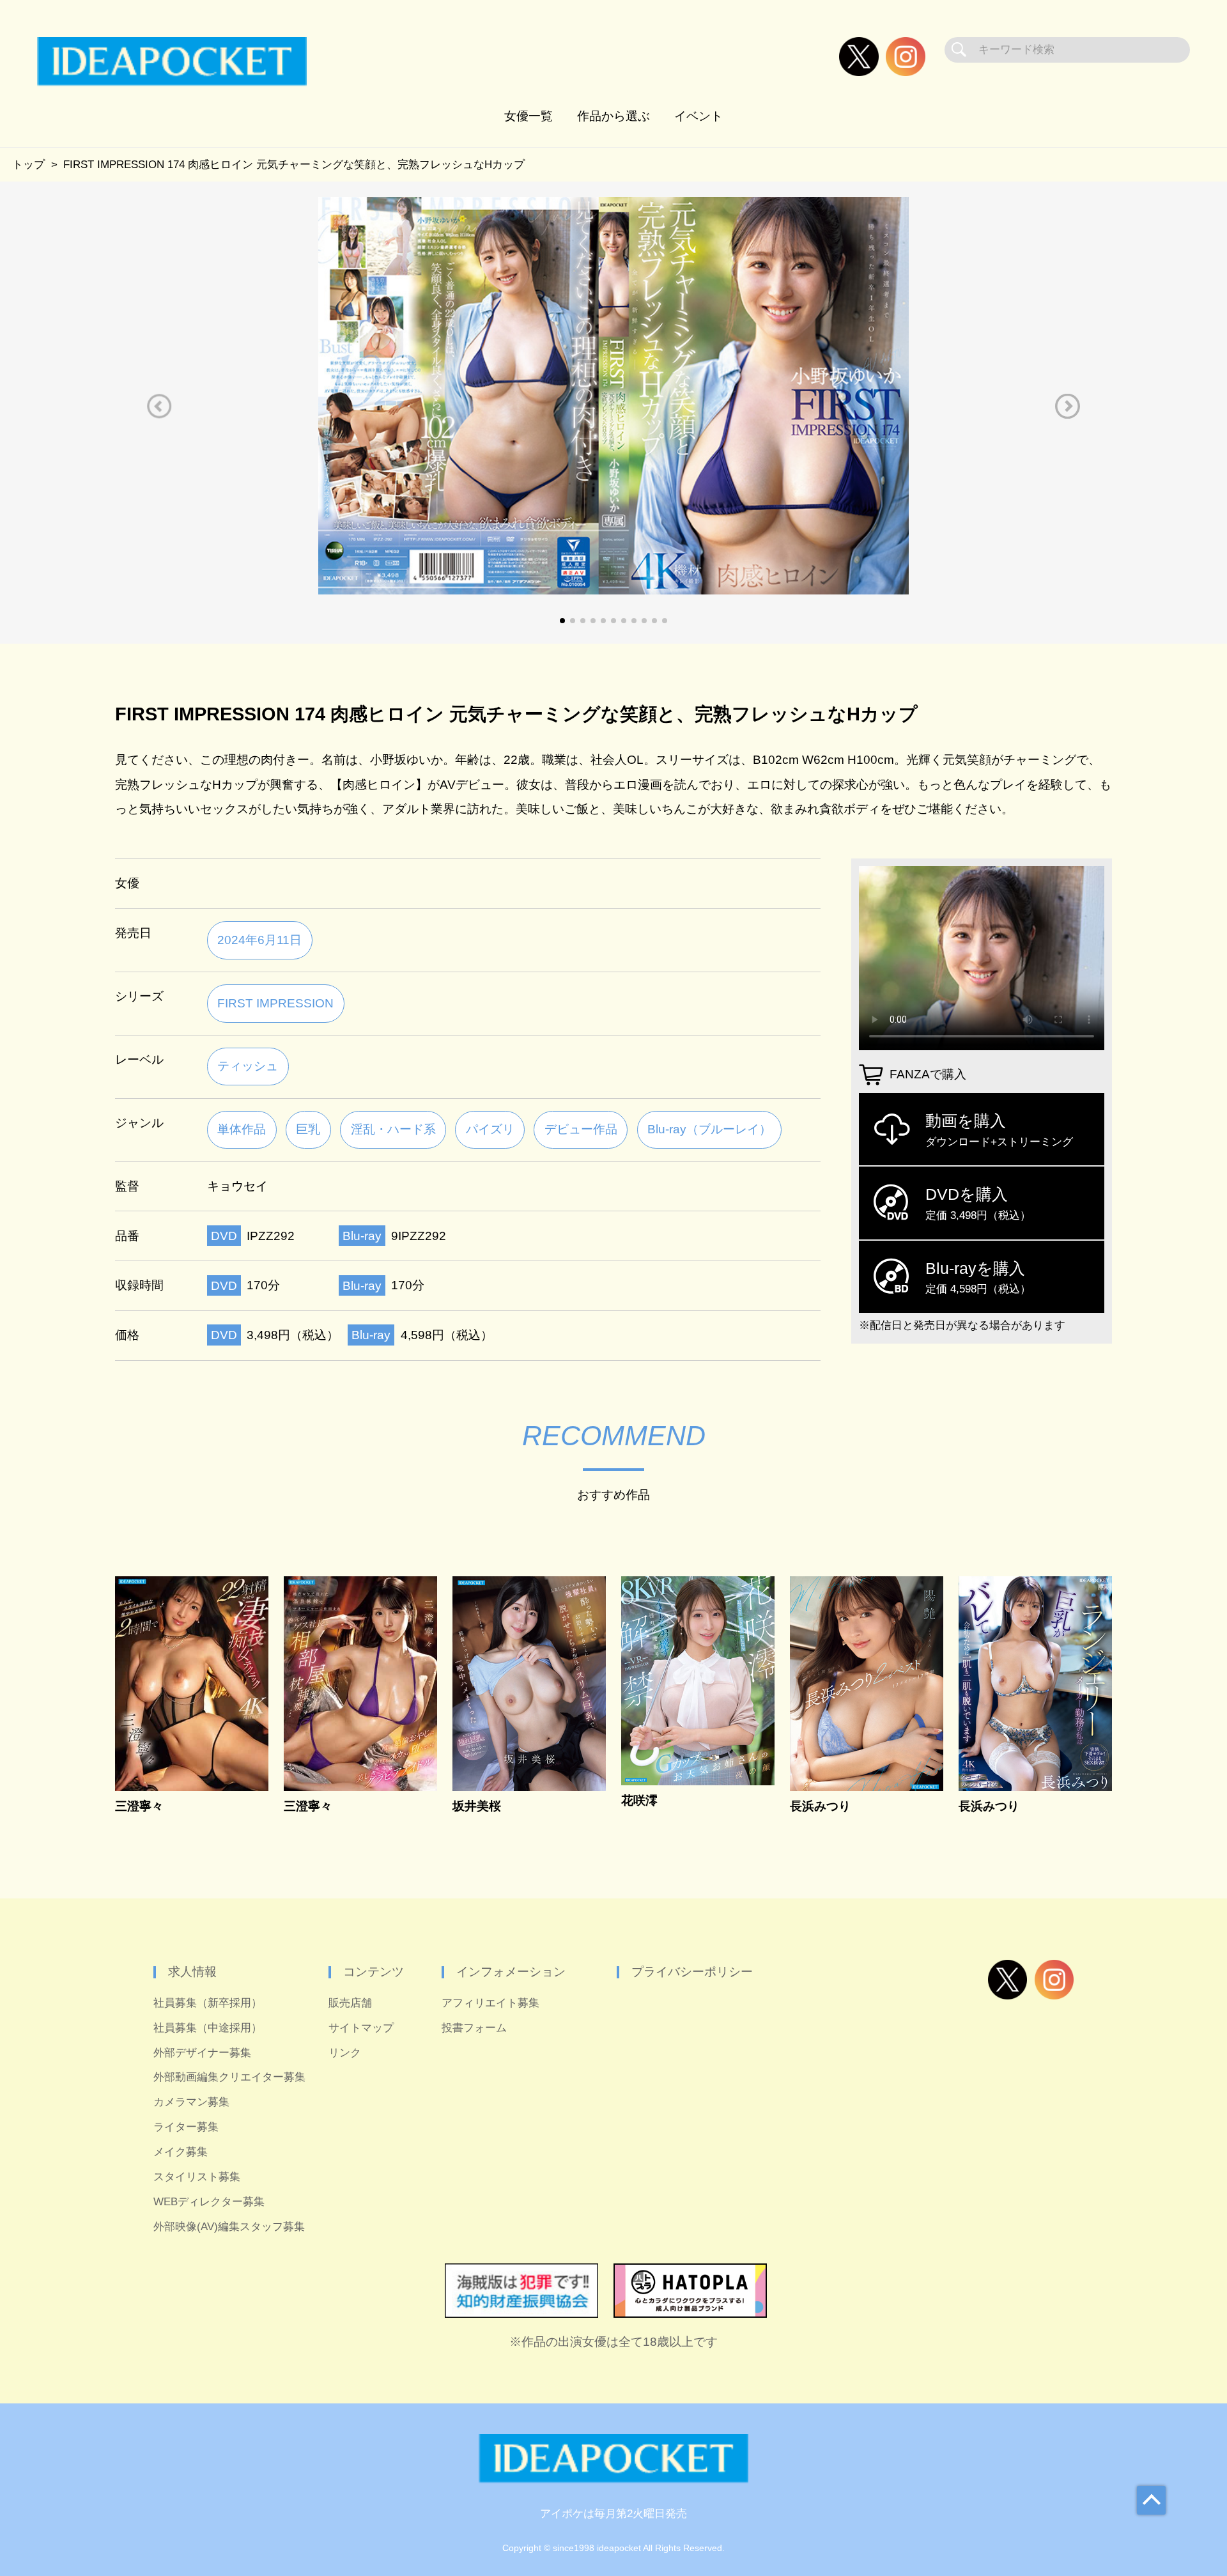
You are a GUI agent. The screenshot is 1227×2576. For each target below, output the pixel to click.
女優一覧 (529, 116)
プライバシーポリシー (692, 1972)
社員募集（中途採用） (208, 2028)
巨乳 (308, 1129)
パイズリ (490, 1129)
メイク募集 (181, 2152)
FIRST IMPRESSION (275, 1003)
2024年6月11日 (259, 940)
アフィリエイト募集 (490, 2003)
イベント (698, 116)
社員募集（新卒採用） (208, 2003)
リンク (345, 2053)
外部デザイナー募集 (202, 2053)
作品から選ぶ (613, 116)
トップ (28, 165)
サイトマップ (361, 2028)
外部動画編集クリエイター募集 (229, 2077)
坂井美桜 (477, 1806)
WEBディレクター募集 (209, 2202)
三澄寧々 (139, 1806)
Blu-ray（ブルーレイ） (709, 1129)
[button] (159, 406)
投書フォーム (474, 2028)
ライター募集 (186, 2127)
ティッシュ (248, 1066)
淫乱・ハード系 (393, 1129)
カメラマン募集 (191, 2102)
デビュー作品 (581, 1129)
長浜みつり (820, 1806)
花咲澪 (639, 1800)
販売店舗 (350, 2003)
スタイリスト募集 (197, 2177)
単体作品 (242, 1129)
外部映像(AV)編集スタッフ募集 (229, 2227)
